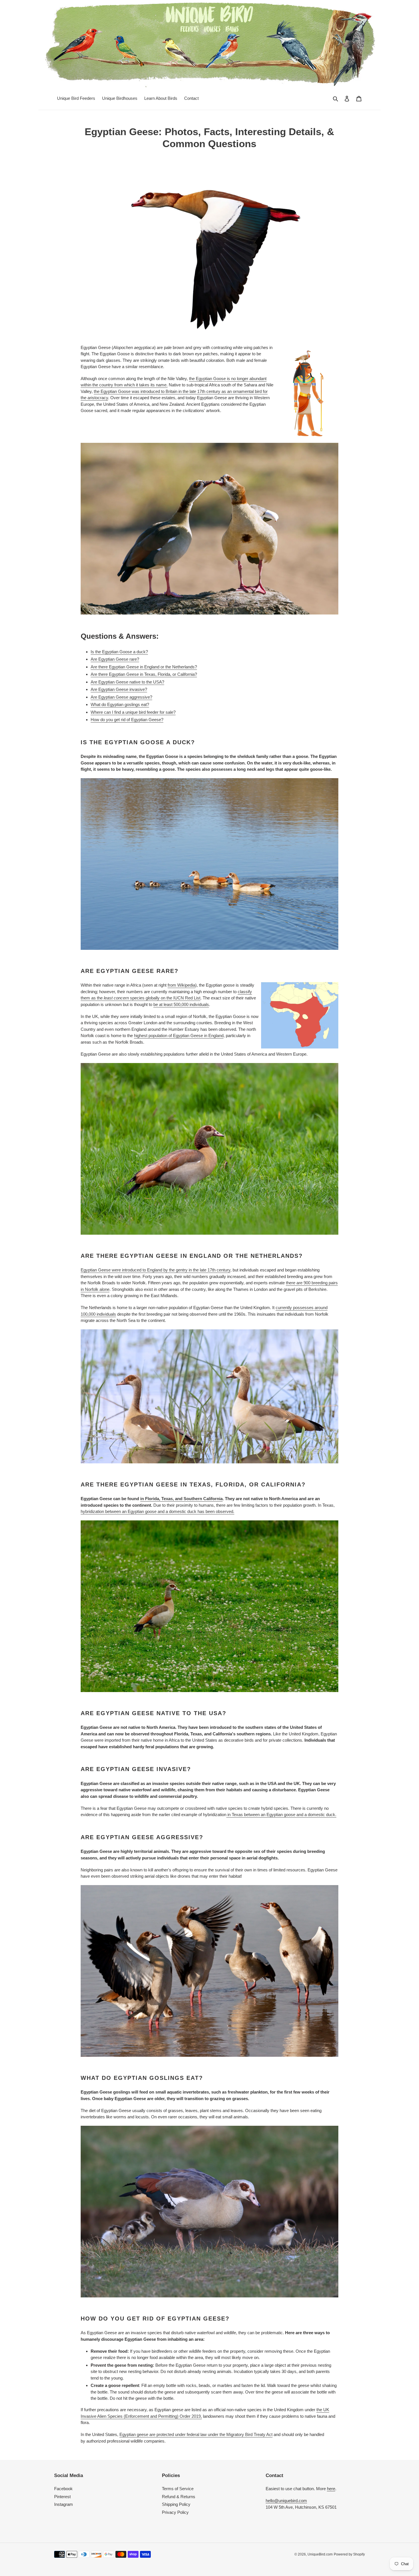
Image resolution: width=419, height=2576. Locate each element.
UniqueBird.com (320, 2554)
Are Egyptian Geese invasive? (119, 689)
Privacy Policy (175, 2512)
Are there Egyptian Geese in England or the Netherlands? (144, 667)
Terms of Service (178, 2489)
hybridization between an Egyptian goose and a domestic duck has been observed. (157, 1511)
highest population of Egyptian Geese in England (179, 1036)
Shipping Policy (176, 2504)
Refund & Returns (179, 2497)
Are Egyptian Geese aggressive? (121, 697)
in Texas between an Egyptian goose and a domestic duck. (281, 1815)
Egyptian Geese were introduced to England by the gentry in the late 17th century (155, 1270)
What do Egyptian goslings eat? (120, 704)
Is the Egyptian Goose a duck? (119, 652)
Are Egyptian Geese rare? (115, 659)
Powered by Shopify (349, 2554)
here (331, 2489)
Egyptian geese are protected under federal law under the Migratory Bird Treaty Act (196, 2434)
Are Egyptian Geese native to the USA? (127, 682)
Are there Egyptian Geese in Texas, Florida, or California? (144, 674)
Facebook (63, 2489)
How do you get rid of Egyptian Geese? (127, 720)
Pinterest (62, 2497)
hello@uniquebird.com (286, 2501)
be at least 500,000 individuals (181, 1004)
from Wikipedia (181, 985)
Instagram (64, 2504)
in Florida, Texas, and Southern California (181, 1499)
